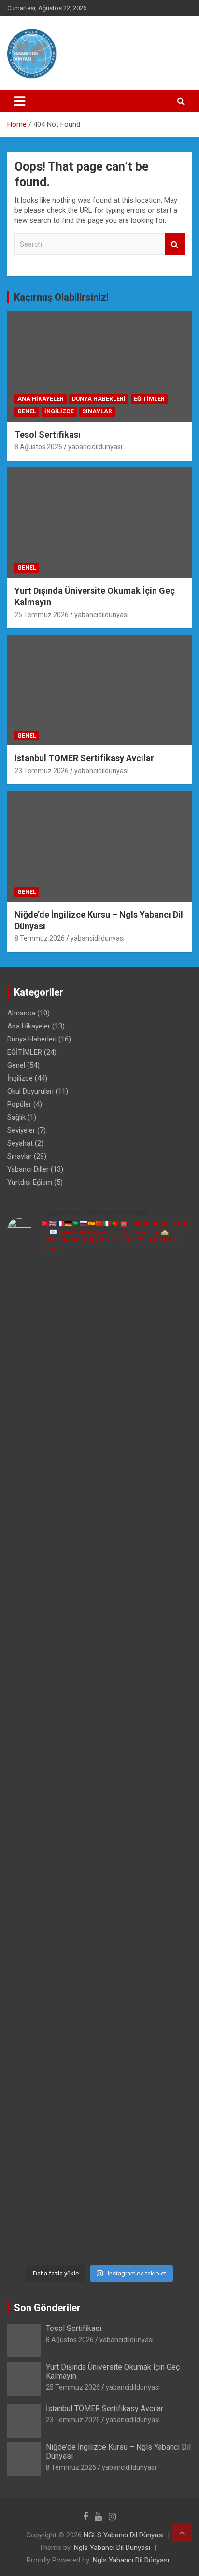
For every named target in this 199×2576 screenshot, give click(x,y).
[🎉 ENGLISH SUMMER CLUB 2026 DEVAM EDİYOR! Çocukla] (99, 1410)
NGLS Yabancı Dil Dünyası (124, 2535)
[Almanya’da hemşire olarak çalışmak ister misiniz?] (99, 1576)
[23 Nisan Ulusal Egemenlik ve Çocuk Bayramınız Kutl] (99, 2081)
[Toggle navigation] (20, 101)
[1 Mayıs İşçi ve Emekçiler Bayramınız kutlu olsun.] (99, 2030)
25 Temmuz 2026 (42, 615)
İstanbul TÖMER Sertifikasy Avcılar (84, 758)
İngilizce (59, 411)
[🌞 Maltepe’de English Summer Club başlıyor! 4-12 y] (99, 1632)
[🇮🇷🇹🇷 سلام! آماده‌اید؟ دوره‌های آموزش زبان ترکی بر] (99, 2227)
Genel (27, 411)
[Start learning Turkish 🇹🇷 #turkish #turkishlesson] (99, 1950)
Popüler (19, 1104)
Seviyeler (21, 1130)
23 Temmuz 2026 (42, 771)
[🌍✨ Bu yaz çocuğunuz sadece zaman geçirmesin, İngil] (99, 1758)
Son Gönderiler (47, 2308)
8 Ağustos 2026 (38, 447)
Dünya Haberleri (99, 399)
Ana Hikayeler (41, 399)
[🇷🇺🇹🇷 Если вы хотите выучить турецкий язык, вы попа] (99, 2141)
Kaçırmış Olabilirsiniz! (61, 297)
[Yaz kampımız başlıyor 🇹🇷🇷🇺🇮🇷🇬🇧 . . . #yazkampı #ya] (99, 1854)
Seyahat (20, 1143)
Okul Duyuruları (30, 1091)
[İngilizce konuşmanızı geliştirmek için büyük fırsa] (99, 1274)
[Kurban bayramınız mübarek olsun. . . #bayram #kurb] (99, 1879)
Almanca (21, 1013)
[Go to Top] (182, 2533)
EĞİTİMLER (149, 399)
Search (175, 244)
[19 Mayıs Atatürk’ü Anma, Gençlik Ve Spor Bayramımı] (99, 1915)
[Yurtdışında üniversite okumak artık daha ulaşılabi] (99, 1324)
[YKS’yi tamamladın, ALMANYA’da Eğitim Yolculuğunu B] (99, 1496)
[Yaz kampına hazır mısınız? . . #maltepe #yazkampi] (99, 2000)
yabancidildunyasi (95, 447)
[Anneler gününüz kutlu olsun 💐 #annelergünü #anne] (99, 1975)
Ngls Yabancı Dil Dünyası (112, 2548)
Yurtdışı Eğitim (30, 1182)
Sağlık (16, 1117)
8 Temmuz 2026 (40, 938)
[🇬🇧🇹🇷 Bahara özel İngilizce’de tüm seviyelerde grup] (99, 2181)
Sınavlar (97, 411)
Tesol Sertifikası (48, 434)
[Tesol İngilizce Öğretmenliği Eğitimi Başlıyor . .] (99, 1299)
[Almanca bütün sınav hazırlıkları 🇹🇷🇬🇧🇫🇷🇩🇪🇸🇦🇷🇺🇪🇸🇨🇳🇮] (99, 1536)
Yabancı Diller (28, 1169)
